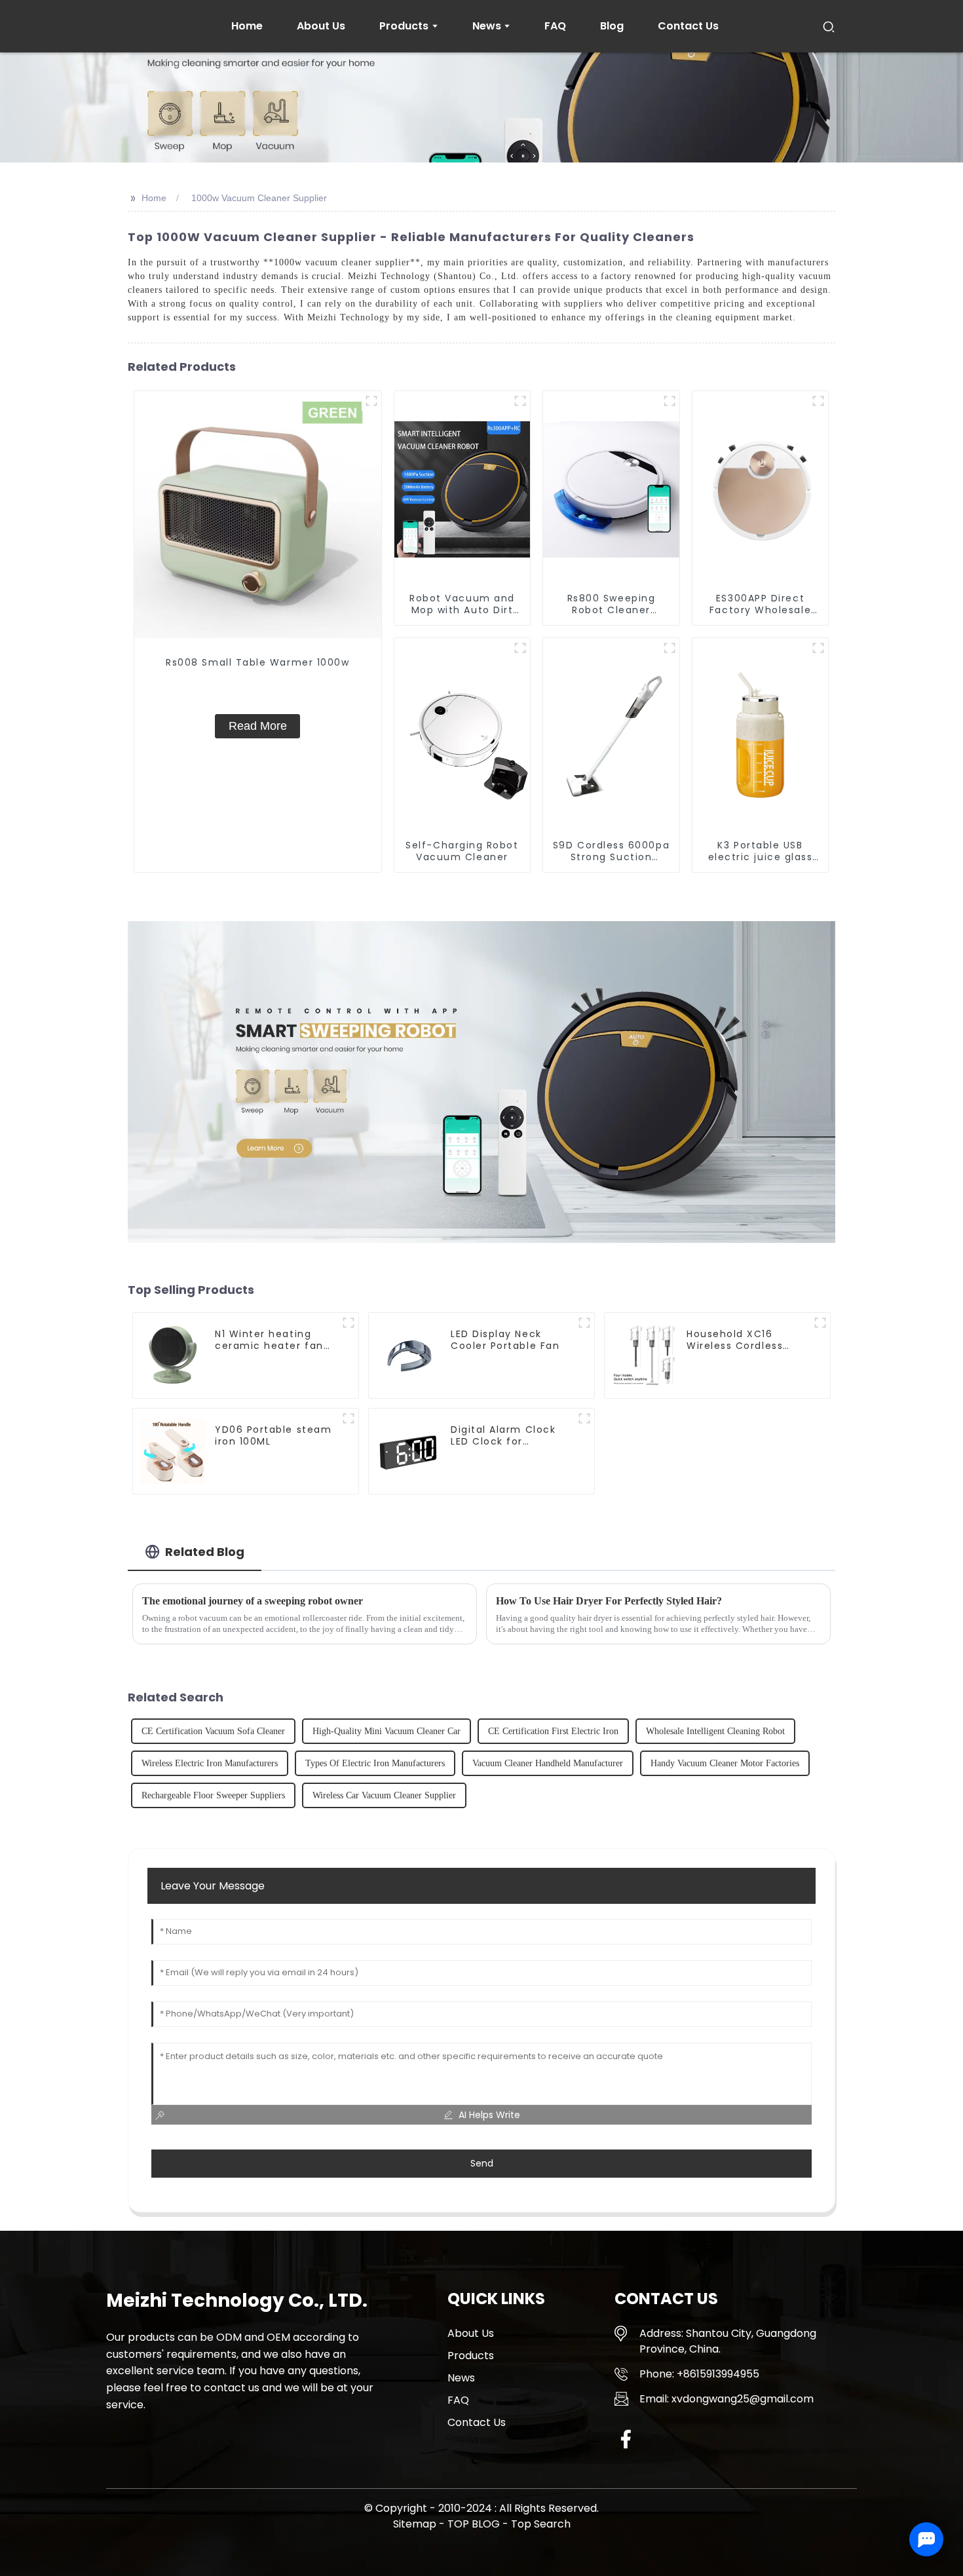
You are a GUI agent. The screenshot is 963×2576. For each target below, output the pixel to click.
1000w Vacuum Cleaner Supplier (259, 198)
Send (482, 2163)
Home (154, 198)
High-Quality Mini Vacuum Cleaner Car (387, 1731)
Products (471, 2356)
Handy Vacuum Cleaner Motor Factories (725, 1763)
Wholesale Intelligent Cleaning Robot (715, 1731)
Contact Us (477, 2422)
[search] (829, 26)
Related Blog (205, 1552)
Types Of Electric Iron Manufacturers (375, 1763)
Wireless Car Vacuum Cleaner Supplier (384, 1795)
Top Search (541, 2524)
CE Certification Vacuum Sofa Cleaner (213, 1731)
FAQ (458, 2400)
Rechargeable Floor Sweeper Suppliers (213, 1795)
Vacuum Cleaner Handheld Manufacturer (548, 1763)
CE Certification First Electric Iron (553, 1731)
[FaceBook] (626, 2439)
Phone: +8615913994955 (699, 2374)
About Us (471, 2333)
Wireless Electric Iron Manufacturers (210, 1763)
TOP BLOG (475, 2524)
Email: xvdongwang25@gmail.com (727, 2399)
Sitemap (415, 2524)
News (461, 2378)
